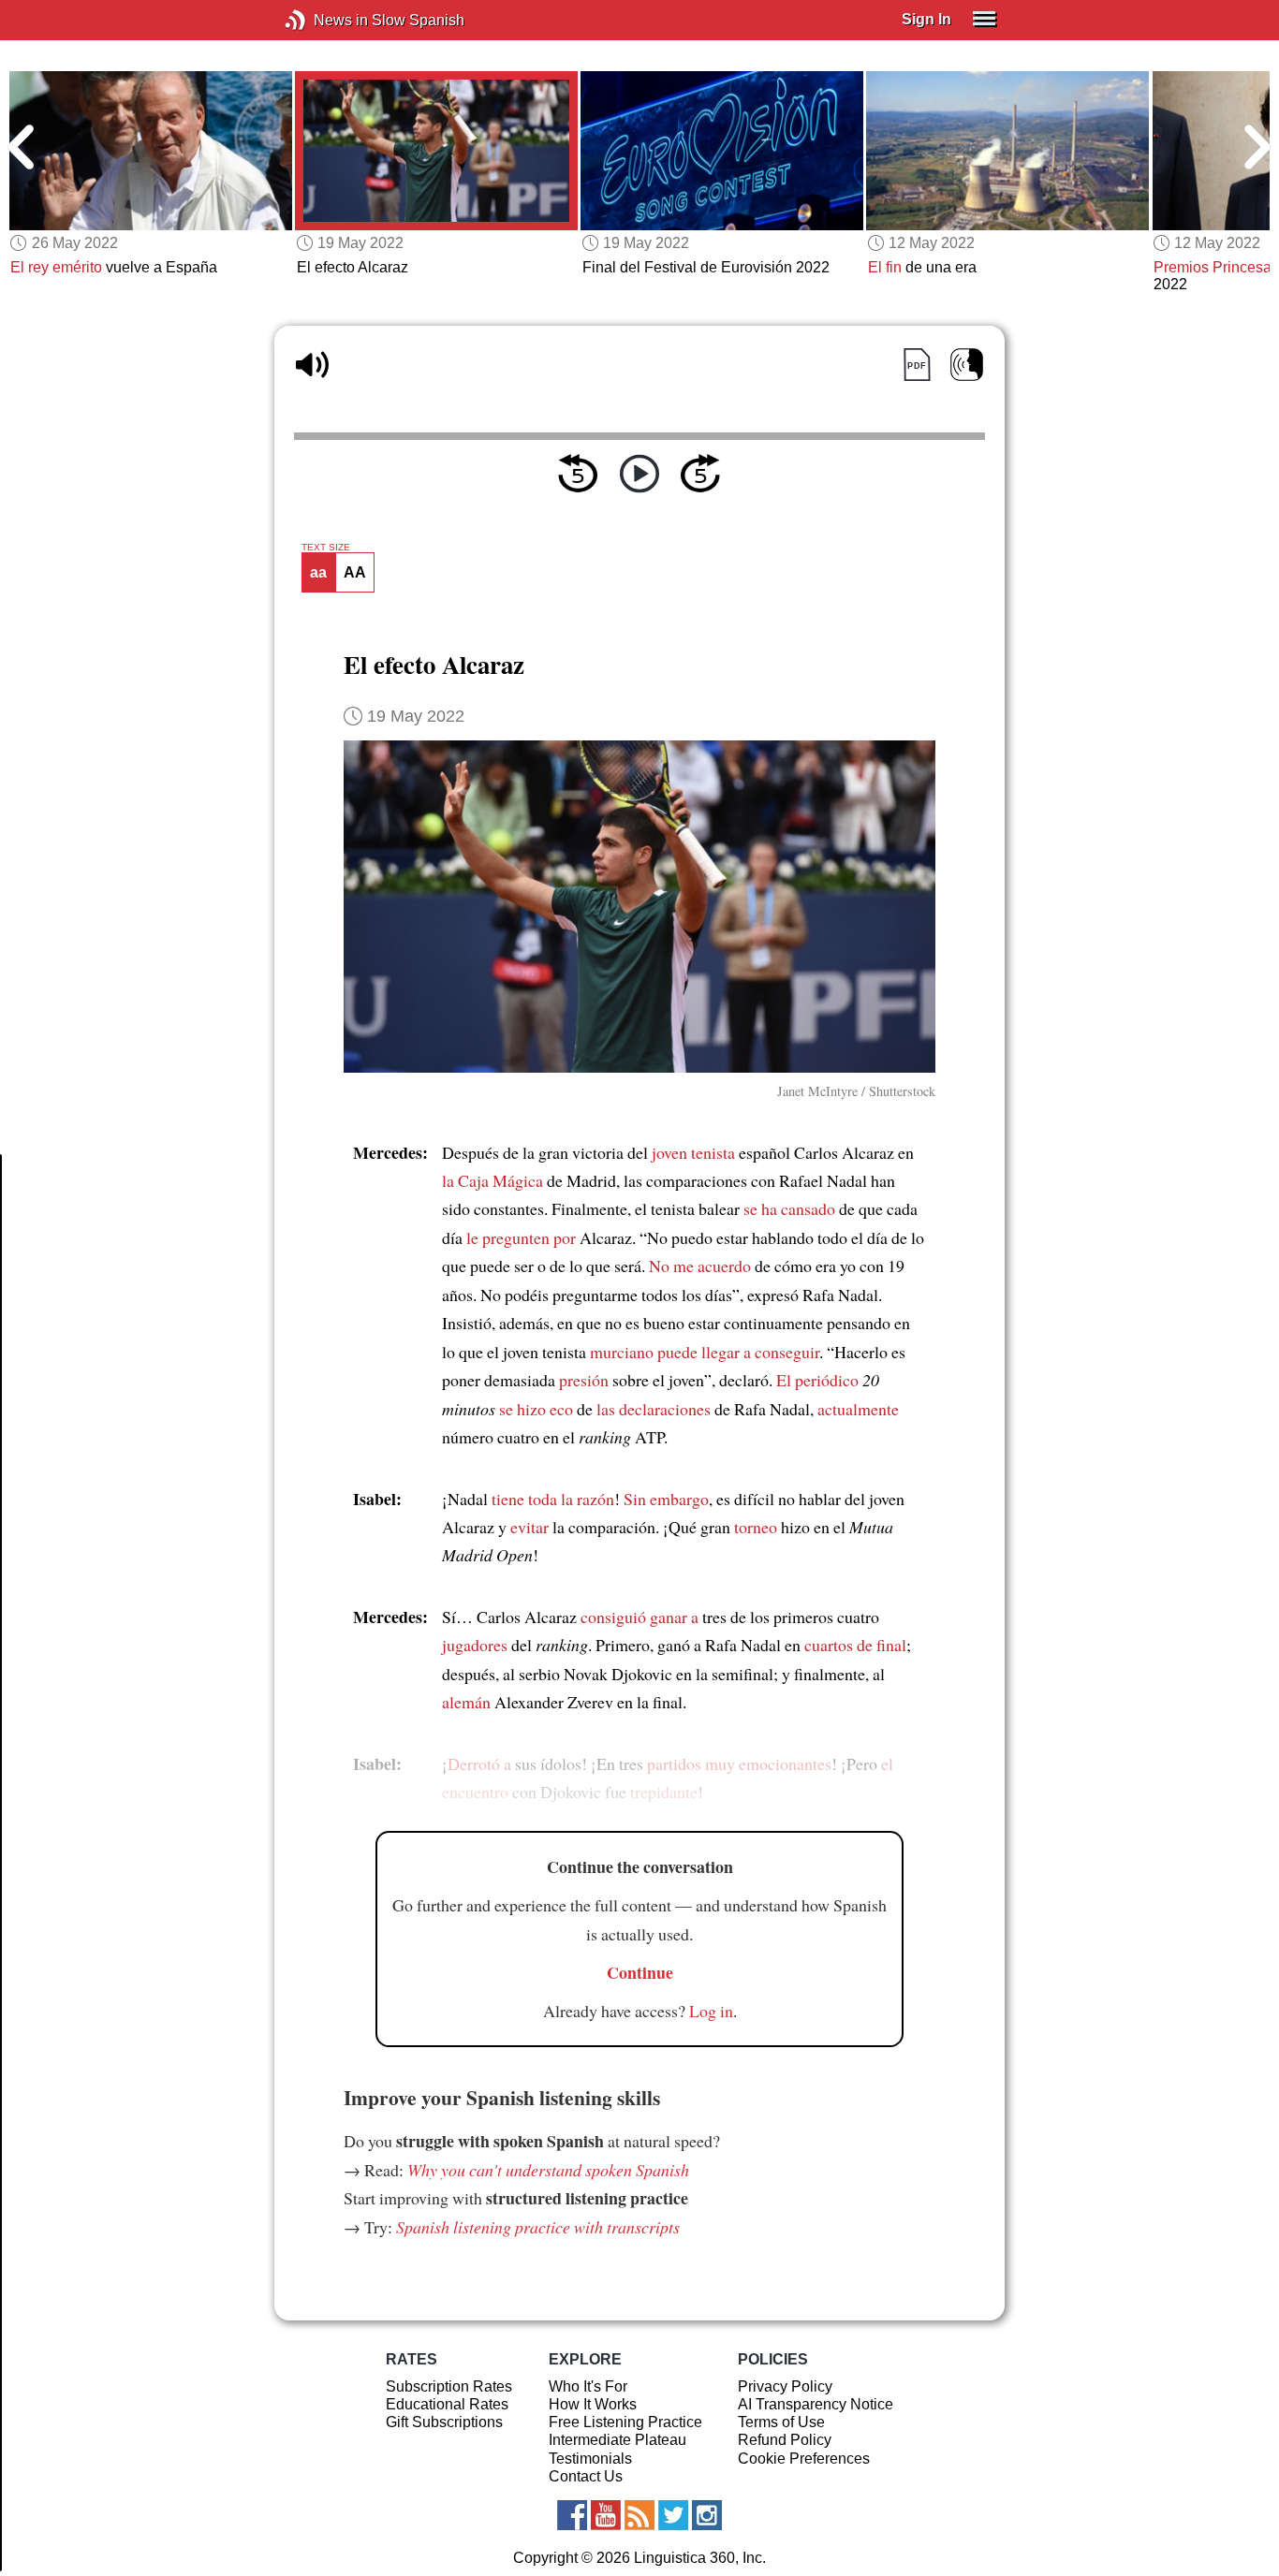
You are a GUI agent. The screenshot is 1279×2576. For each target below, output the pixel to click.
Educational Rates (447, 2404)
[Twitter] (673, 2515)
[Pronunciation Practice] (967, 365)
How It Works (593, 2404)
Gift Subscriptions (444, 2422)
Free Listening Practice (625, 2422)
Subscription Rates (449, 2386)
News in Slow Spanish (323, 20)
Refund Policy (785, 2440)
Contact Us (586, 2476)
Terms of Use (781, 2422)
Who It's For (588, 2386)
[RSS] (639, 2515)
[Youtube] (606, 2515)
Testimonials (590, 2459)
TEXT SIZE (326, 548)
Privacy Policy (785, 2386)
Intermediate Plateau (617, 2440)
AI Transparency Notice (816, 2404)
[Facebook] (572, 2515)
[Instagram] (707, 2515)
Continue (640, 1972)
